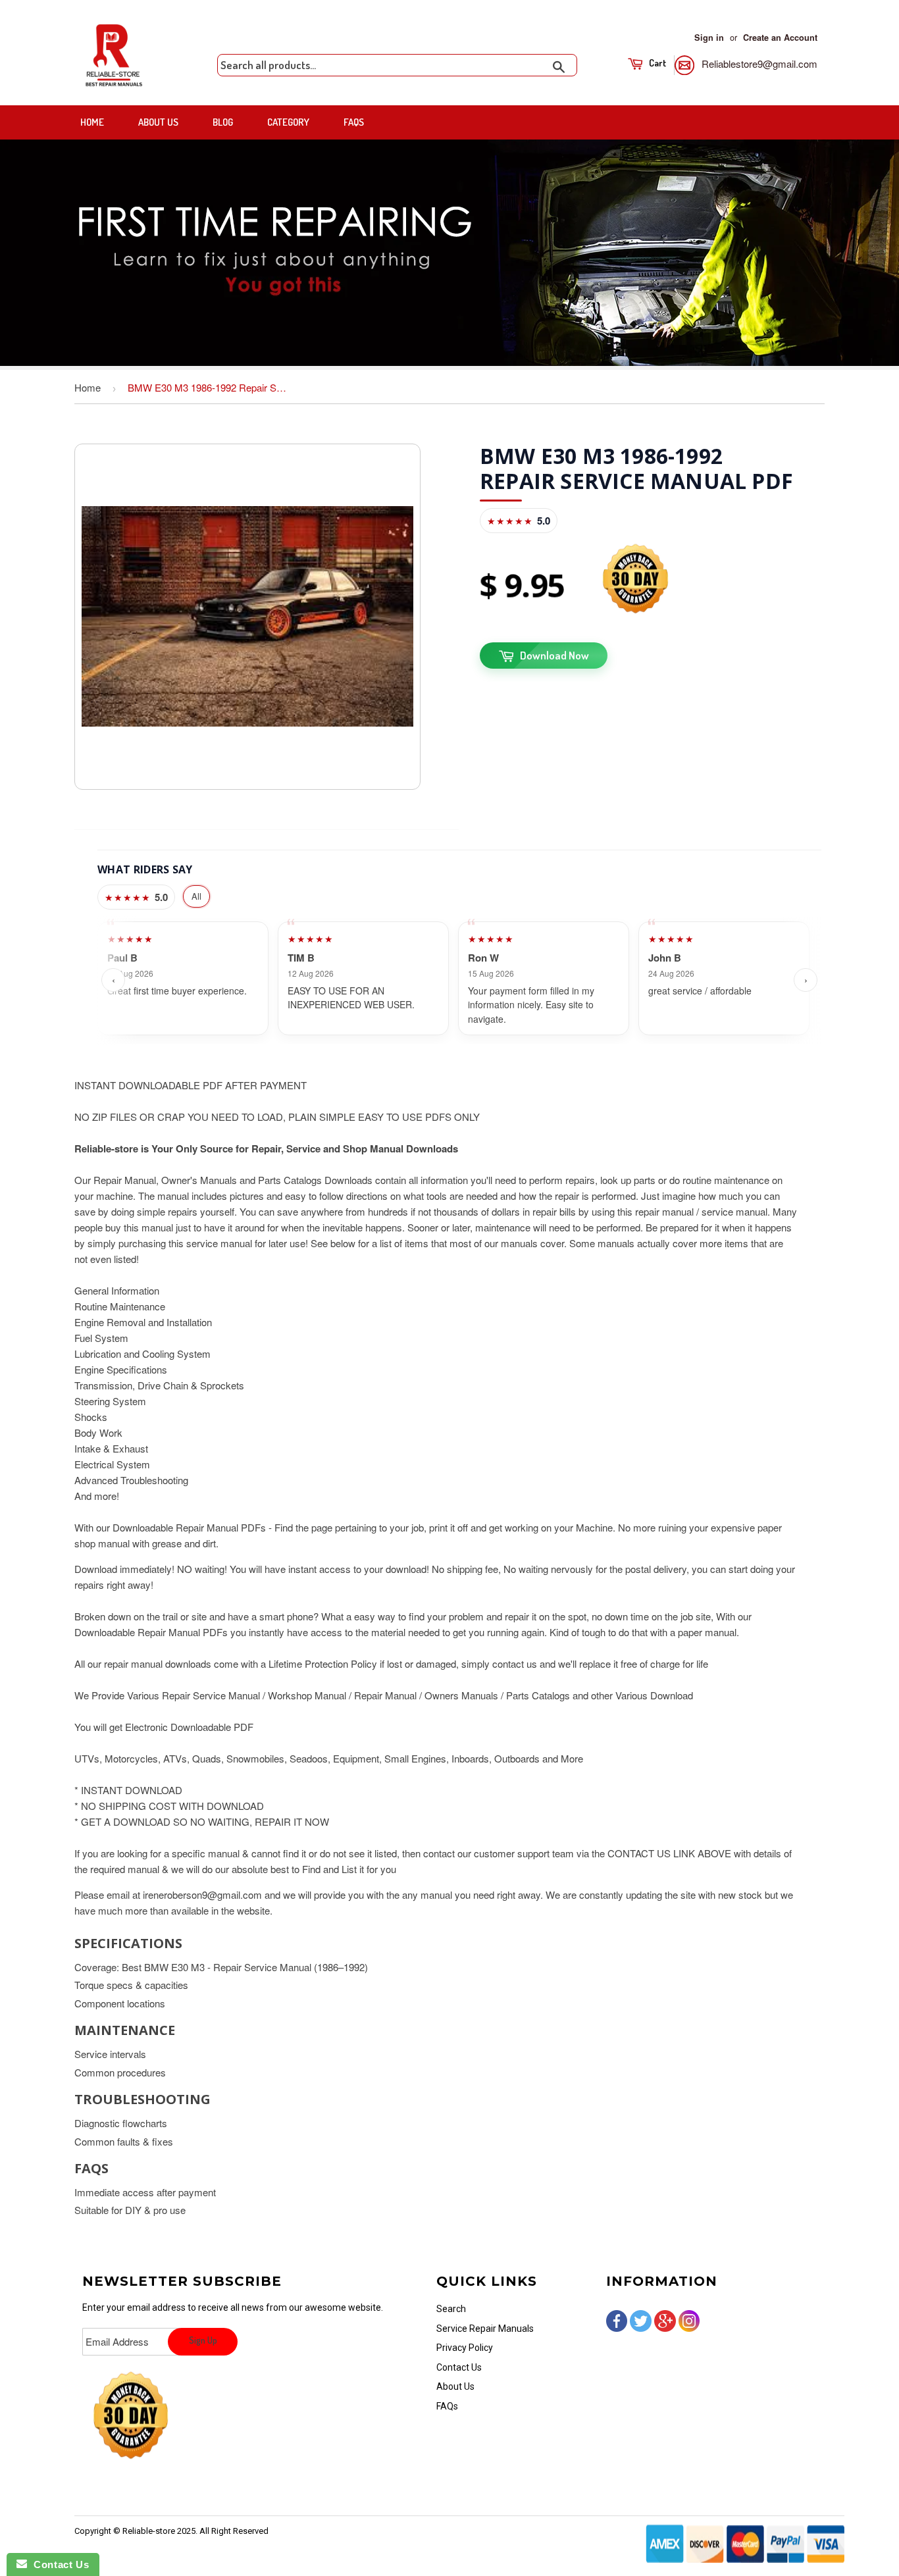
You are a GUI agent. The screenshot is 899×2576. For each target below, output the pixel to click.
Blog (223, 122)
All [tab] (196, 896)
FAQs (354, 122)
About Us (158, 122)
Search (451, 2309)
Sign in (709, 38)
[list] (459, 980)
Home (92, 122)
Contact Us (459, 2367)
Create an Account (780, 38)
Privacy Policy (465, 2348)
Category (288, 122)
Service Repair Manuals (485, 2329)
